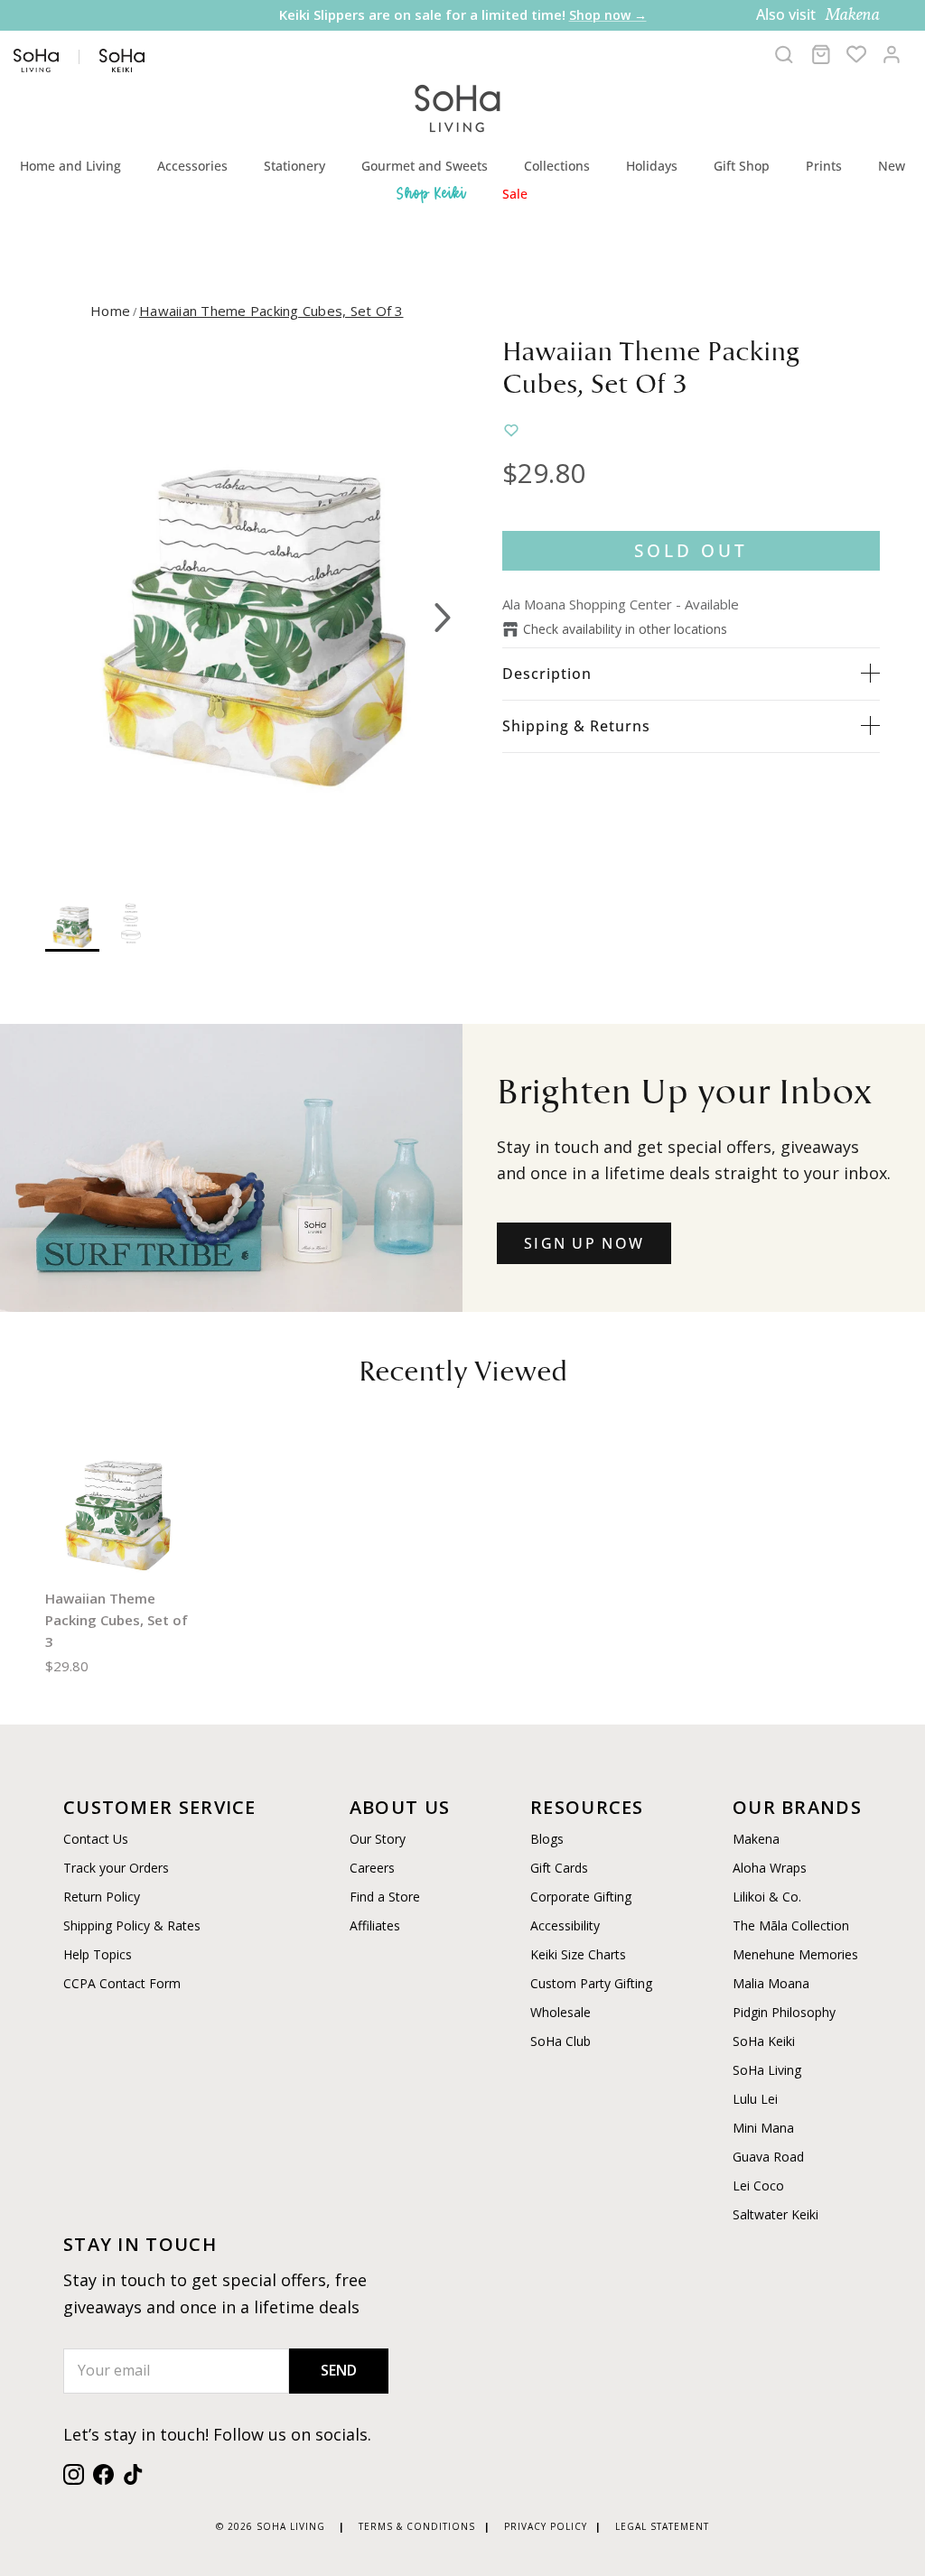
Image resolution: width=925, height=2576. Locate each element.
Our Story (378, 1839)
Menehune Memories (795, 1954)
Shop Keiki (432, 193)
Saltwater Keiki (776, 2214)
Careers (372, 1868)
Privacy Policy (546, 2526)
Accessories (192, 166)
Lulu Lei (755, 2099)
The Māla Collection (791, 1925)
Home (110, 311)
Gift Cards (559, 1868)
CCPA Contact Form (122, 1983)
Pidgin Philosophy (784, 2012)
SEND (339, 2370)
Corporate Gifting (581, 1897)
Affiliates (375, 1925)
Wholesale (561, 2012)
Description (547, 674)
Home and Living (70, 166)
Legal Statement (662, 2526)
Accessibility (565, 1925)
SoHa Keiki (764, 2041)
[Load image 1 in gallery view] (254, 609)
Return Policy (102, 1897)
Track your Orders (116, 1868)
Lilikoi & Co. (767, 1897)
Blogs (547, 1839)
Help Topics (98, 1954)
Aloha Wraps (770, 1868)
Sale (515, 194)
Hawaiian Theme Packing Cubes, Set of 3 (271, 311)
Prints (824, 166)
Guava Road (768, 2157)
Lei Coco (758, 2185)
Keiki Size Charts (578, 1954)
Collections (557, 166)
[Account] (892, 54)
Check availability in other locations (625, 629)
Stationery (294, 166)
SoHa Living (767, 2070)
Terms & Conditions (417, 2526)
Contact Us (96, 1839)
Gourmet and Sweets (425, 166)
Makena (756, 1839)
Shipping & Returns (576, 726)
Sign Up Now (584, 1243)
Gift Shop (742, 166)
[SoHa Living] (458, 106)
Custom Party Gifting (591, 1983)
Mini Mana (763, 2128)
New (892, 166)
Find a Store (385, 1897)
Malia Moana (771, 1983)
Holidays (652, 166)
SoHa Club (561, 2041)
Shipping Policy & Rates (132, 1925)
